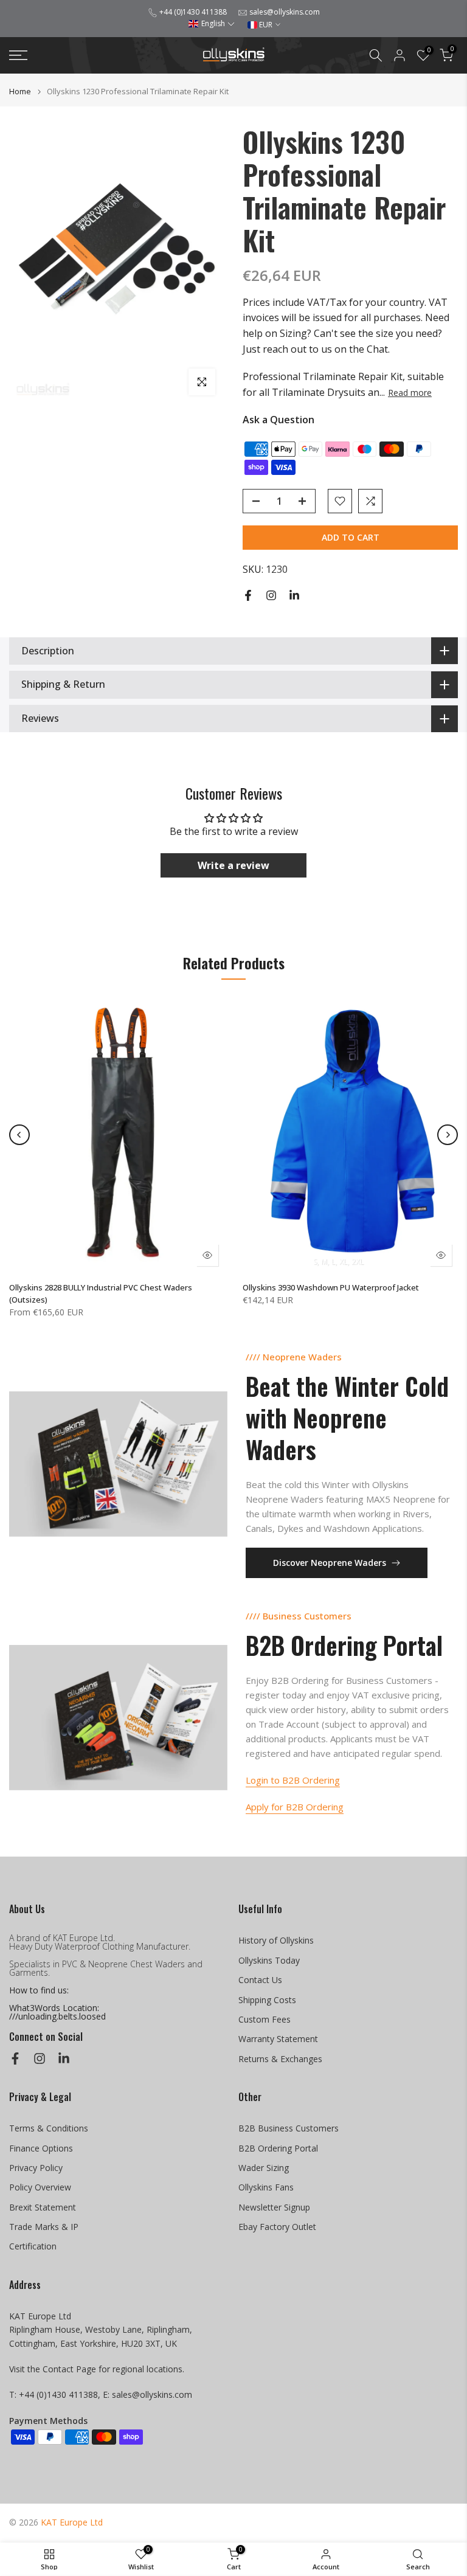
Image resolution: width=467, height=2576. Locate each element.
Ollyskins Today (269, 1960)
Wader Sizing (264, 2168)
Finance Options (41, 2148)
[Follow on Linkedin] (294, 595)
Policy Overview (40, 2187)
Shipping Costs (267, 2000)
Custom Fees (265, 2019)
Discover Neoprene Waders (330, 1563)
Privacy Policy (36, 2168)
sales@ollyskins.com (285, 12)
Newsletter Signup (274, 2207)
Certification (33, 2246)
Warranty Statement (278, 2039)
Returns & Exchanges (280, 2059)
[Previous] (19, 1135)
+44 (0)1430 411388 (193, 12)
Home (20, 92)
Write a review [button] (233, 865)
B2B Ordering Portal (278, 2148)
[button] (211, 23)
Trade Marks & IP (44, 2227)
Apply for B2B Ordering (295, 1807)
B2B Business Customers (289, 2128)
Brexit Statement (43, 2207)
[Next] (448, 1135)
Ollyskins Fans (266, 2187)
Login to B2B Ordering (293, 1780)
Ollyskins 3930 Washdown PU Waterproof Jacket (331, 1287)
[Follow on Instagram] (271, 595)
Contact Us (260, 1980)
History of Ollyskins (276, 1940)
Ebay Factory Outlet (277, 2227)
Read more (410, 393)
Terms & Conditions (49, 2128)
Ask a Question (278, 420)
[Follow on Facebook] (248, 595)
